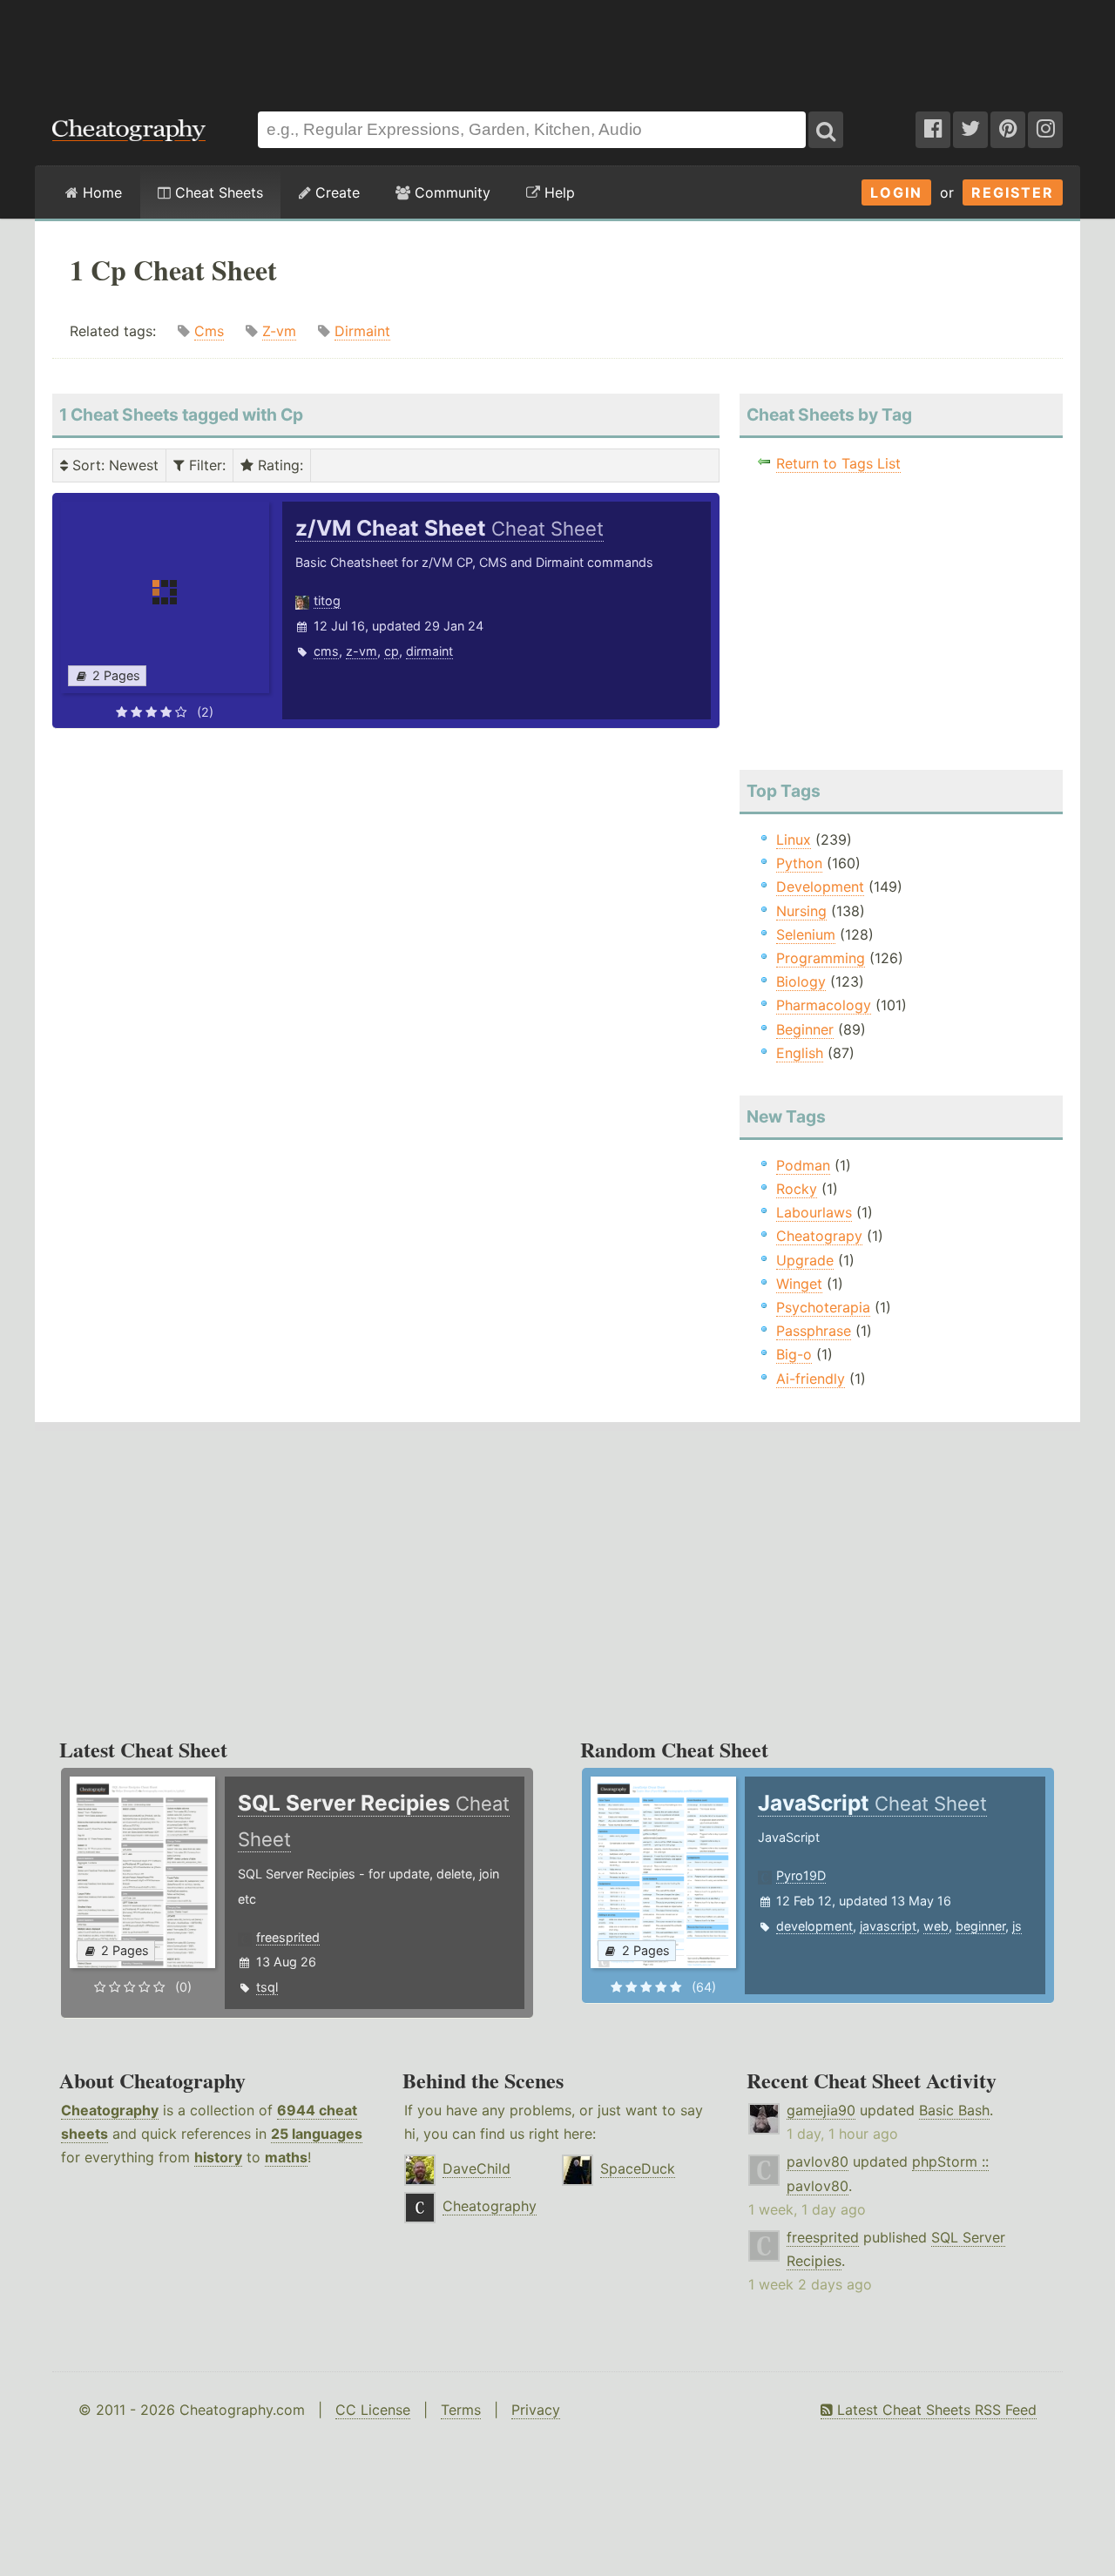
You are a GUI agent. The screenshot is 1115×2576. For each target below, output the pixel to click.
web (936, 1926)
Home (100, 192)
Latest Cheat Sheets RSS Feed (935, 2410)
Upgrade (805, 1260)
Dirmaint (362, 331)
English (800, 1053)
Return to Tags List (838, 463)
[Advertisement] (557, 47)
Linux (794, 840)
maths (286, 2157)
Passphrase (814, 1331)
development (814, 1926)
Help (557, 192)
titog (327, 600)
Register (1013, 192)
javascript (888, 1926)
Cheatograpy (819, 1236)
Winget (799, 1284)
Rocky (797, 1189)
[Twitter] (970, 130)
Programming (821, 958)
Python (799, 863)
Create (335, 192)
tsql (267, 1987)
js (1017, 1926)
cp (392, 651)
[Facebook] (933, 130)
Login (896, 192)
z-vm (362, 651)
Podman (803, 1165)
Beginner (805, 1029)
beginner (980, 1926)
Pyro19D (801, 1875)
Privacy (536, 2410)
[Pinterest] (1008, 130)
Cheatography (110, 2110)
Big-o (794, 1354)
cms (326, 651)
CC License (373, 2410)
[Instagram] (1045, 130)
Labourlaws (814, 1212)
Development (820, 887)
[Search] (826, 130)
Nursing (801, 911)
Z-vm (279, 331)
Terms (461, 2410)
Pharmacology (824, 1005)
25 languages (317, 2134)
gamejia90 (821, 2110)
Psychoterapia (823, 1307)
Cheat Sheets (217, 192)
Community (450, 192)
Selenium (806, 934)
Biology (801, 981)
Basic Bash (954, 2110)
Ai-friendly (811, 1379)
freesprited (288, 1937)
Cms (209, 331)
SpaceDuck (638, 2168)
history (218, 2157)
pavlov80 (818, 2161)
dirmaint (429, 651)
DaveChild (476, 2168)
